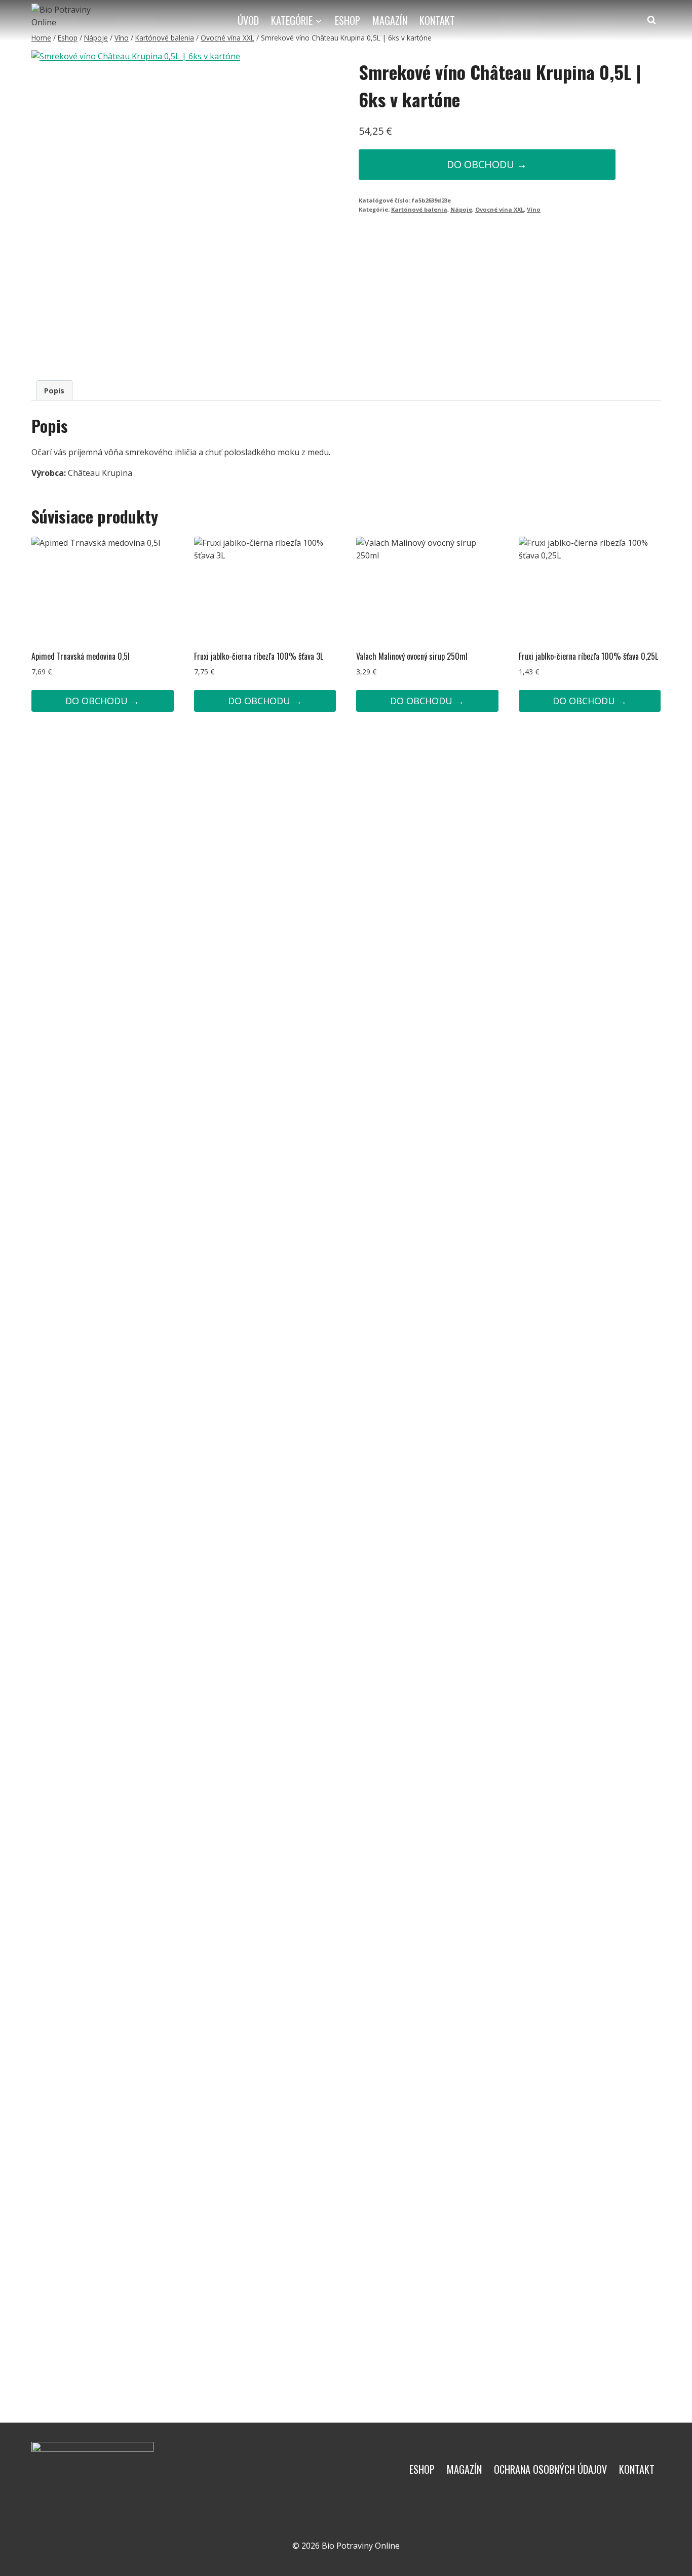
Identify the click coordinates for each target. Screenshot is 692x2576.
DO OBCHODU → (487, 164)
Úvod (248, 20)
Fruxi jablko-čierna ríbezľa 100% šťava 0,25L (588, 656)
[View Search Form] (651, 20)
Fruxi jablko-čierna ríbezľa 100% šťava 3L (259, 656)
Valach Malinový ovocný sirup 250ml (412, 656)
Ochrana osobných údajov (550, 2469)
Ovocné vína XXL (499, 209)
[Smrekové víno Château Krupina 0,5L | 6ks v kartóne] (149, 207)
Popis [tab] (54, 391)
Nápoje (461, 209)
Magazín (390, 20)
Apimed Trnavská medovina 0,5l (81, 656)
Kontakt (437, 20)
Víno (534, 209)
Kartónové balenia (419, 209)
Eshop (348, 20)
